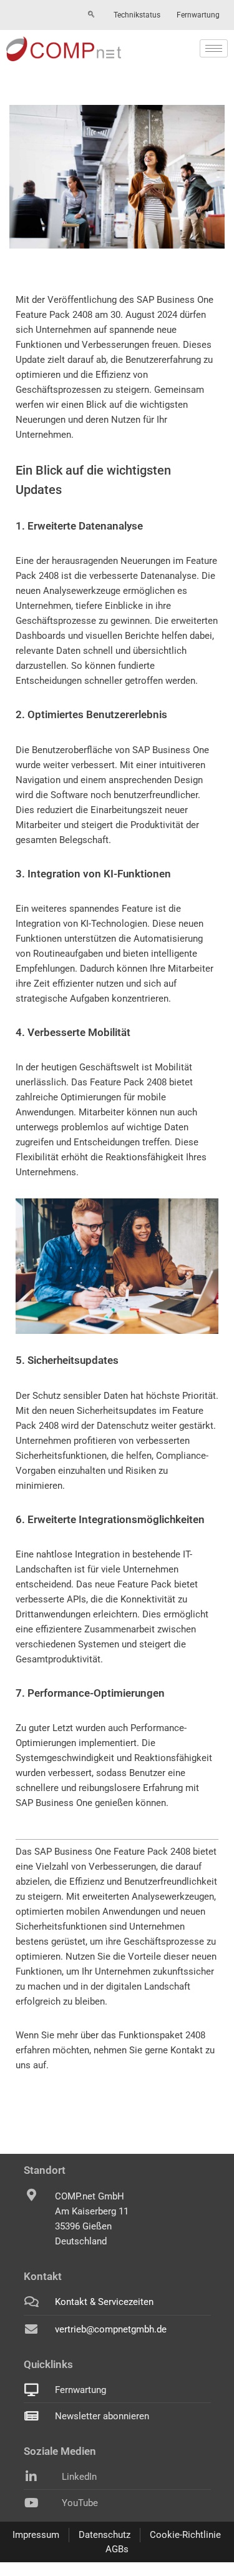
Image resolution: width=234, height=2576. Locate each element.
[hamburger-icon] (214, 48)
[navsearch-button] (91, 15)
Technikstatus (137, 15)
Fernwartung (198, 15)
